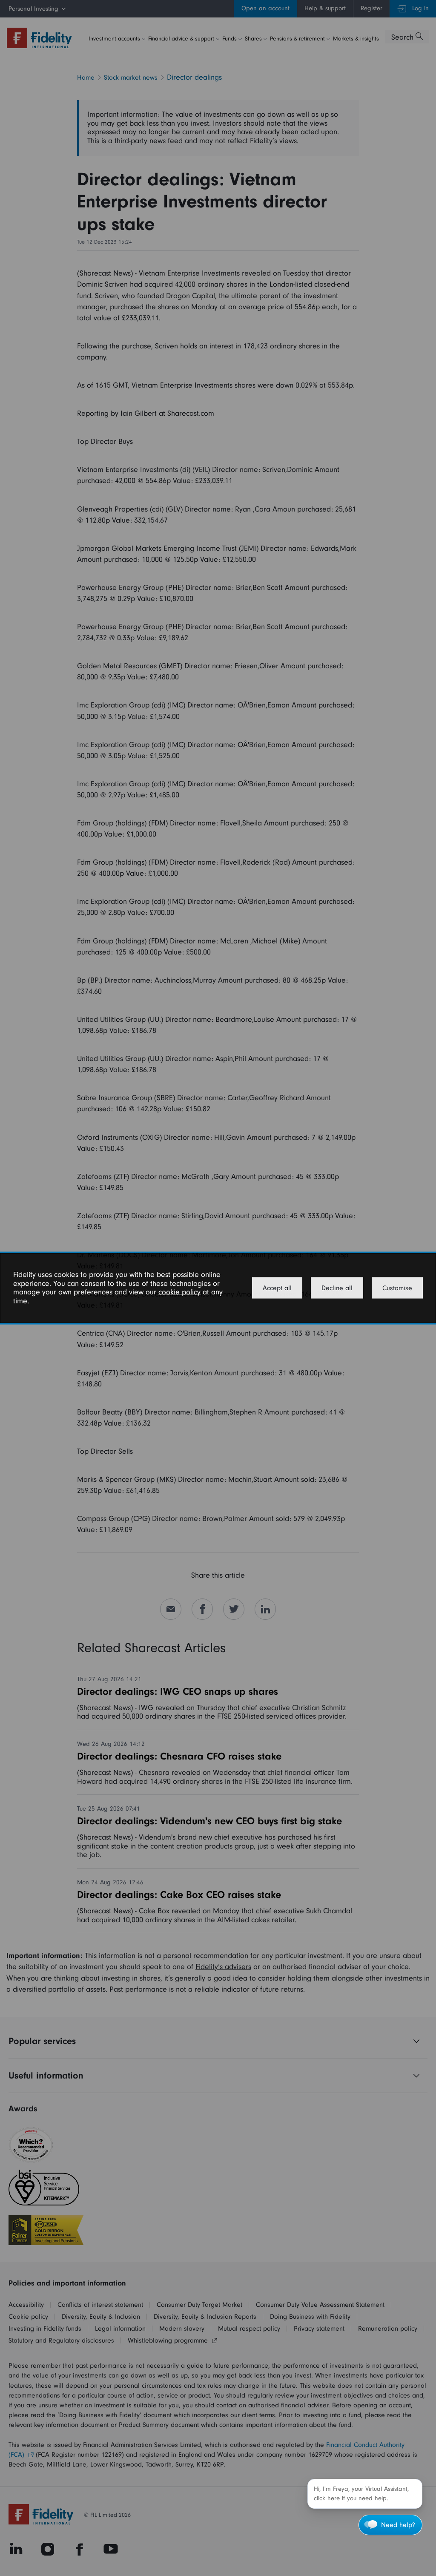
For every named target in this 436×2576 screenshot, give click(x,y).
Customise (397, 1288)
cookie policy (179, 1292)
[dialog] (218, 1288)
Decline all (337, 1288)
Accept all (277, 1288)
